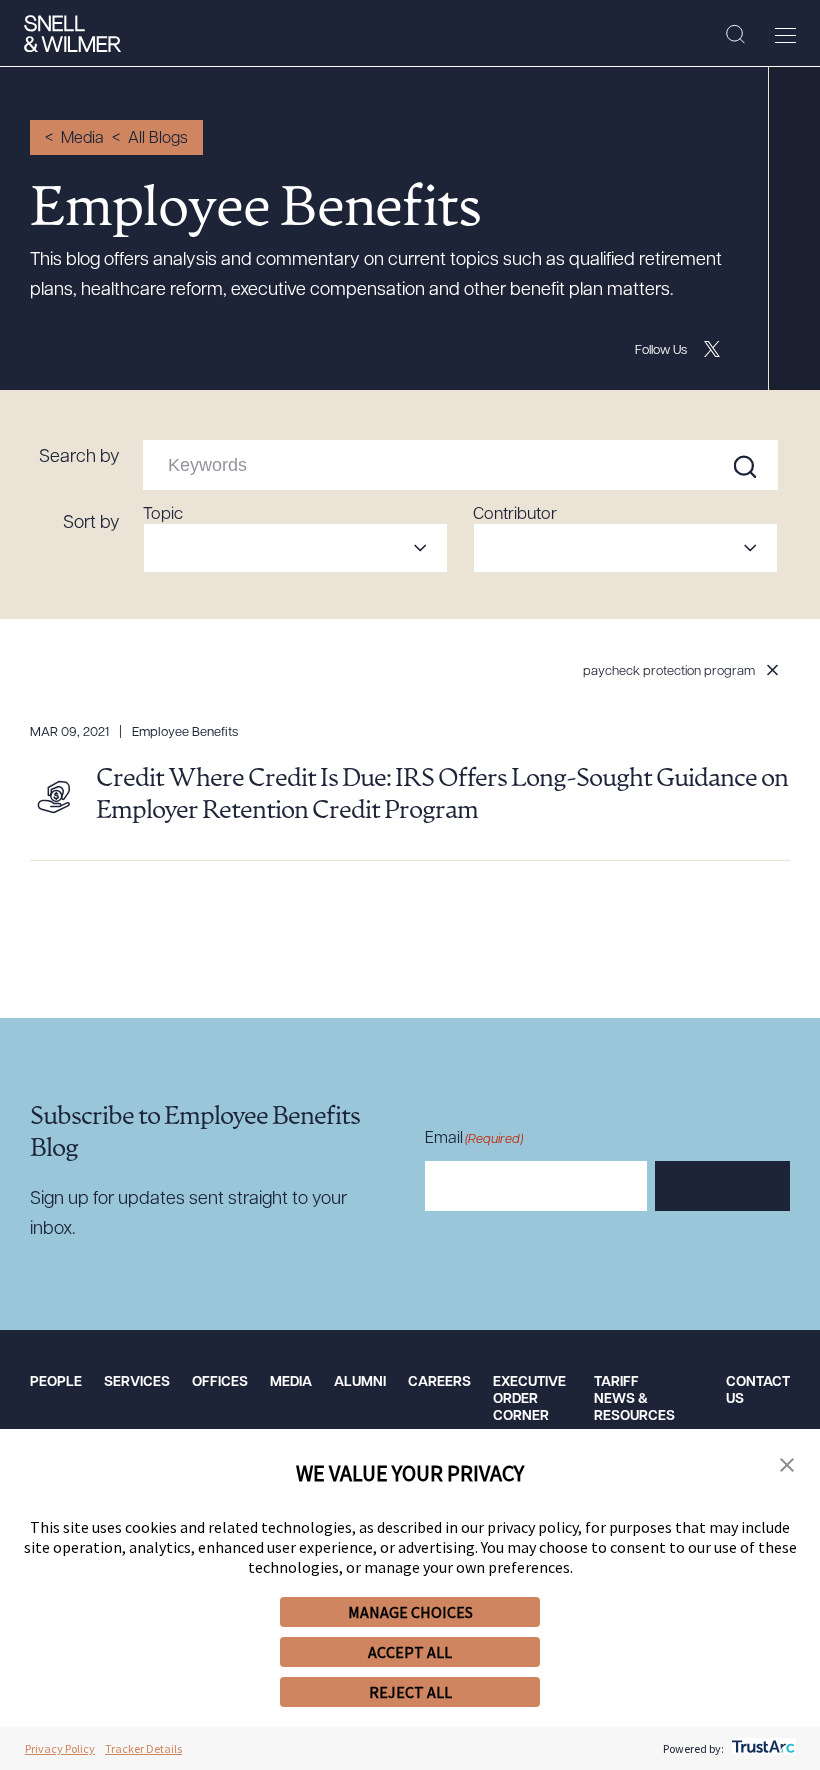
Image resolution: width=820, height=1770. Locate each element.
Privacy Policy (60, 1748)
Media (82, 139)
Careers (439, 1382)
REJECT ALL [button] (410, 1692)
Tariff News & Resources (634, 1399)
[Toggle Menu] (785, 35)
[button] (787, 1466)
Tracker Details (143, 1748)
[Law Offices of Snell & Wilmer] (72, 34)
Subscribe (722, 1187)
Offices (220, 1382)
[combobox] (295, 548)
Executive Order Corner (529, 1399)
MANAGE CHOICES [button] (410, 1612)
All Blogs (158, 139)
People (56, 1382)
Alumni (360, 1382)
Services (137, 1382)
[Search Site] (735, 35)
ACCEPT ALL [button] (410, 1652)
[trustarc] (761, 1748)
